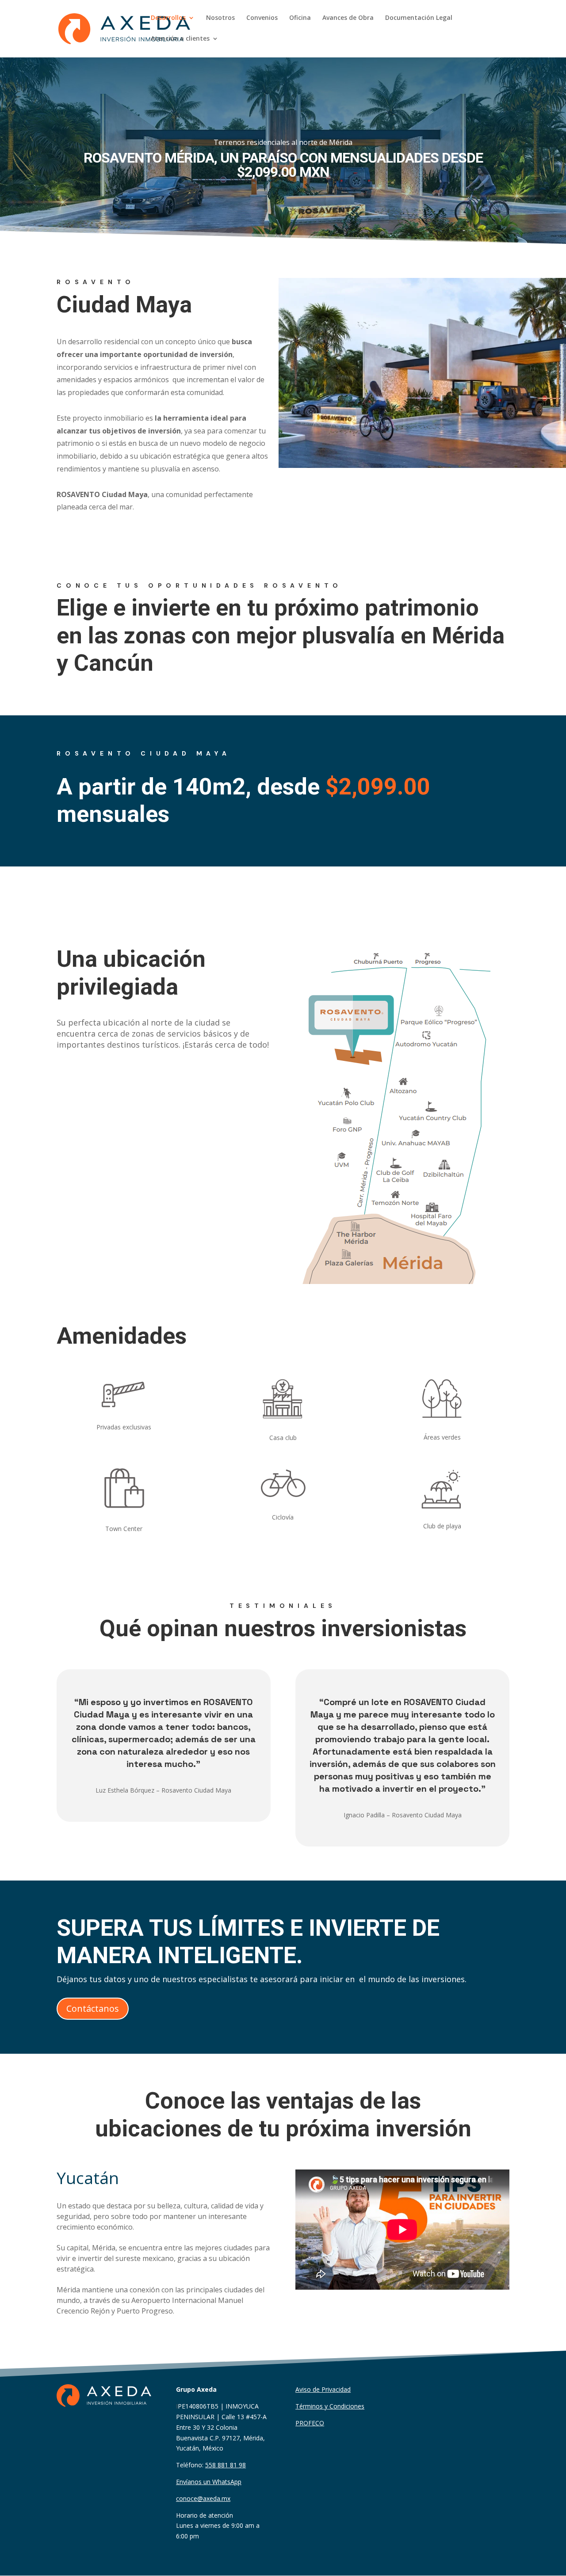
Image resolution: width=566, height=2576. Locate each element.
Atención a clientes (180, 39)
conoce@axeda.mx (203, 2498)
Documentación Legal (419, 18)
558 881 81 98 (226, 2465)
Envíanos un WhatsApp (209, 2482)
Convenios (262, 18)
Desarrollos (168, 18)
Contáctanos (93, 2008)
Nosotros (220, 18)
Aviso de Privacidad (323, 2389)
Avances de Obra (348, 18)
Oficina (300, 18)
